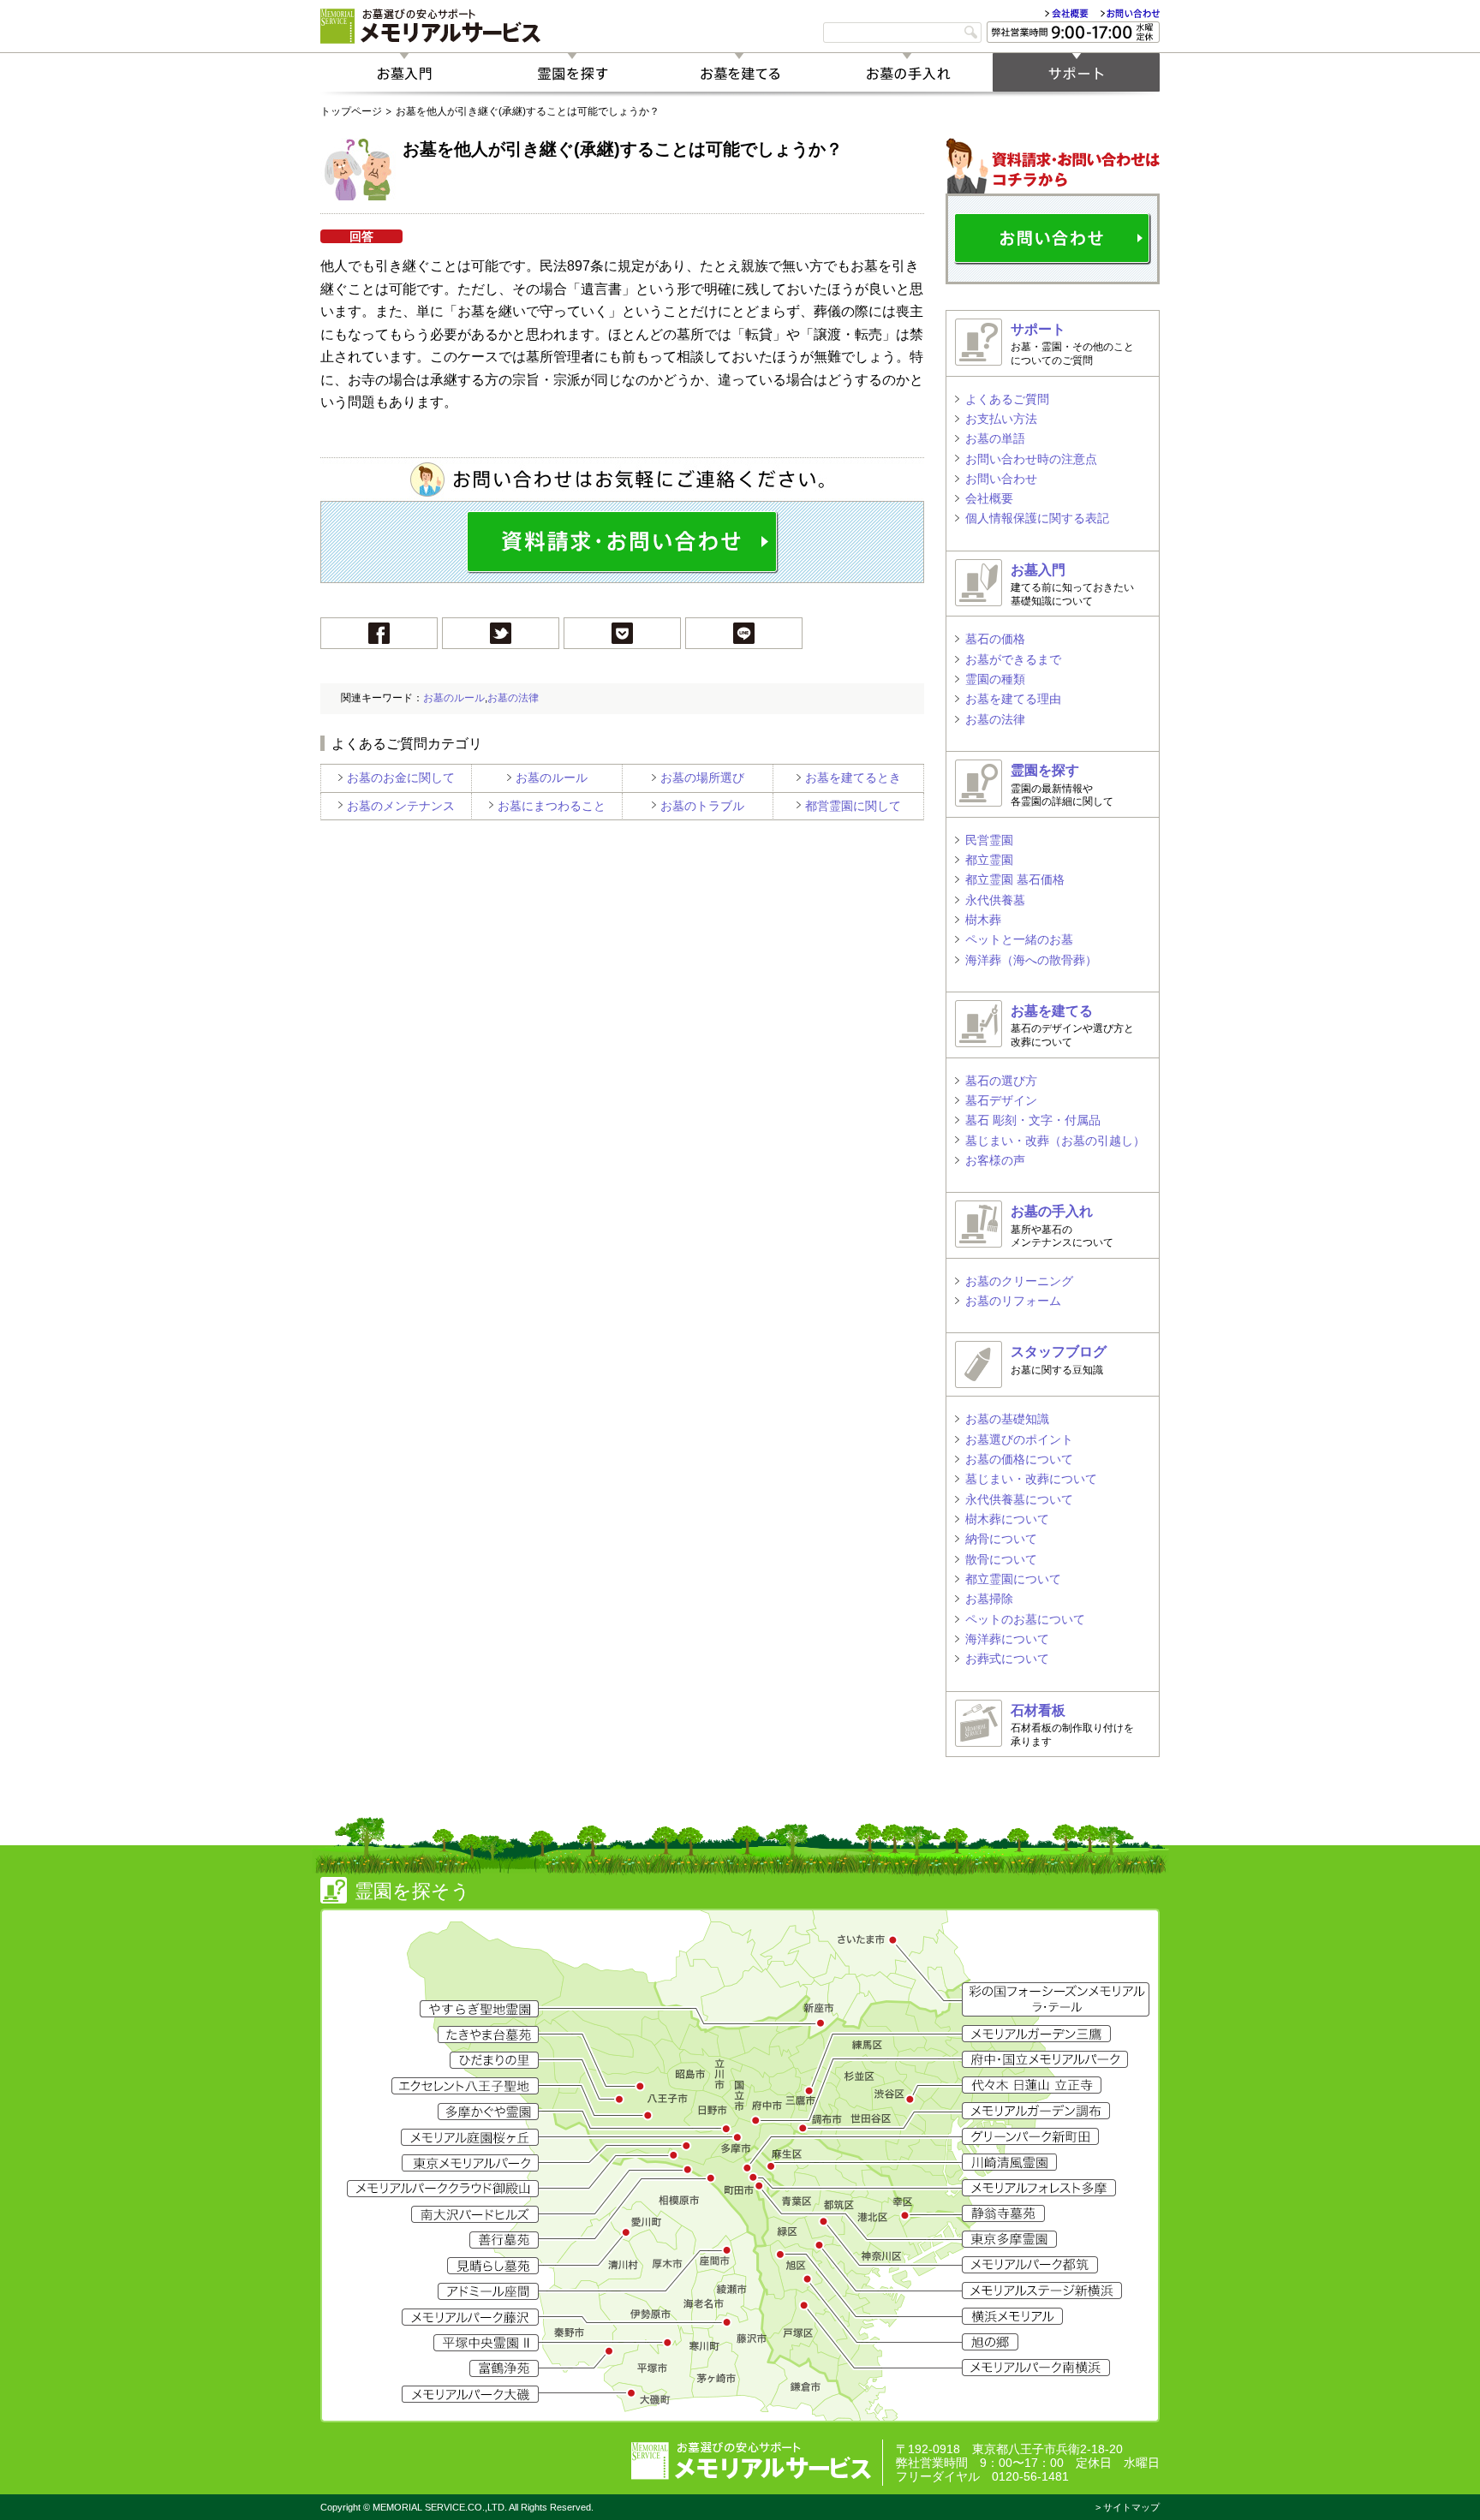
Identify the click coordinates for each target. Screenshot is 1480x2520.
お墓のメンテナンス (401, 806)
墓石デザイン (1001, 1100)
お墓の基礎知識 (1007, 1419)
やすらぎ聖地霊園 (479, 2009)
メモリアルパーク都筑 (1030, 2265)
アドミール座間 (488, 2291)
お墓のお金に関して (401, 777)
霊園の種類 (995, 679)
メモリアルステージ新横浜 (1042, 2291)
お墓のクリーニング (1019, 1281)
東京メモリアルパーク (470, 2163)
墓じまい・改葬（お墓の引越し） (1055, 1141)
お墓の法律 (513, 698)
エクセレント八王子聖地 (465, 2086)
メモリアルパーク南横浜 (1036, 2368)
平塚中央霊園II (486, 2343)
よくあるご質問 (1007, 399)
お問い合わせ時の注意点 (1031, 459)
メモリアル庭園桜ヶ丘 (470, 2137)
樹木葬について (1007, 1519)
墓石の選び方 (1001, 1081)
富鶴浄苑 (504, 2368)
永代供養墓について (1019, 1499)
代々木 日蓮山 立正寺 (1032, 2085)
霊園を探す (572, 72)
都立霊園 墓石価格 (1015, 879)
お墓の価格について (1019, 1459)
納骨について (1001, 1539)
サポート (1076, 72)
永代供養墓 (995, 900)
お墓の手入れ (908, 72)
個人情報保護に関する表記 (1037, 518)
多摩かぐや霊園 (488, 2112)
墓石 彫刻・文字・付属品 (1033, 1120)
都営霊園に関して (853, 806)
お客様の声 (995, 1160)
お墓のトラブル (702, 806)
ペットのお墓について (1025, 1619)
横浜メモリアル (1012, 2316)
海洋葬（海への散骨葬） (1031, 960)
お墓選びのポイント (1019, 1439)
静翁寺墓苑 (1003, 2213)
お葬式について (1007, 1659)
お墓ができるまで (1013, 659)
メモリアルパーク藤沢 (470, 2317)
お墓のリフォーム (1013, 1301)
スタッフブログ (1059, 1352)
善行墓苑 (504, 2240)
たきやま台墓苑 (488, 2034)
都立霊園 (989, 860)
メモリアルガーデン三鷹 (1036, 2034)
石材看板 (1038, 1710)
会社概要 (1067, 13)
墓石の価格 (995, 639)
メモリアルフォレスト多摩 (1039, 2188)
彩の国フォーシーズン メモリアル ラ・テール (1056, 1999)
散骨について (1001, 1559)
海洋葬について (1007, 1639)
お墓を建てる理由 (1013, 699)
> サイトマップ (1128, 2507)
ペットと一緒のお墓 (1019, 939)
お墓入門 (404, 72)
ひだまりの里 (494, 2060)
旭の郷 (990, 2342)
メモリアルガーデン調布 (1036, 2111)
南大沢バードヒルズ (475, 2214)
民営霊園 (989, 840)
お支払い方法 (1001, 419)
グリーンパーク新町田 (1030, 2136)
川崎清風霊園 (1009, 2162)
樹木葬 (983, 920)
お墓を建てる (740, 72)
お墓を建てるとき (853, 777)
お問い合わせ (1130, 13)
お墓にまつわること (552, 806)
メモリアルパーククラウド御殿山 (443, 2189)
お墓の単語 (995, 438)
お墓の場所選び (702, 777)
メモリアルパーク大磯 (470, 2394)
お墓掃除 (989, 1599)
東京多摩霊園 (1009, 2239)
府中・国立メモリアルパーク (1045, 2059)
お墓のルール (454, 698)
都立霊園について (1013, 1579)
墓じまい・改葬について (1031, 1479)
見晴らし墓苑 (493, 2266)
